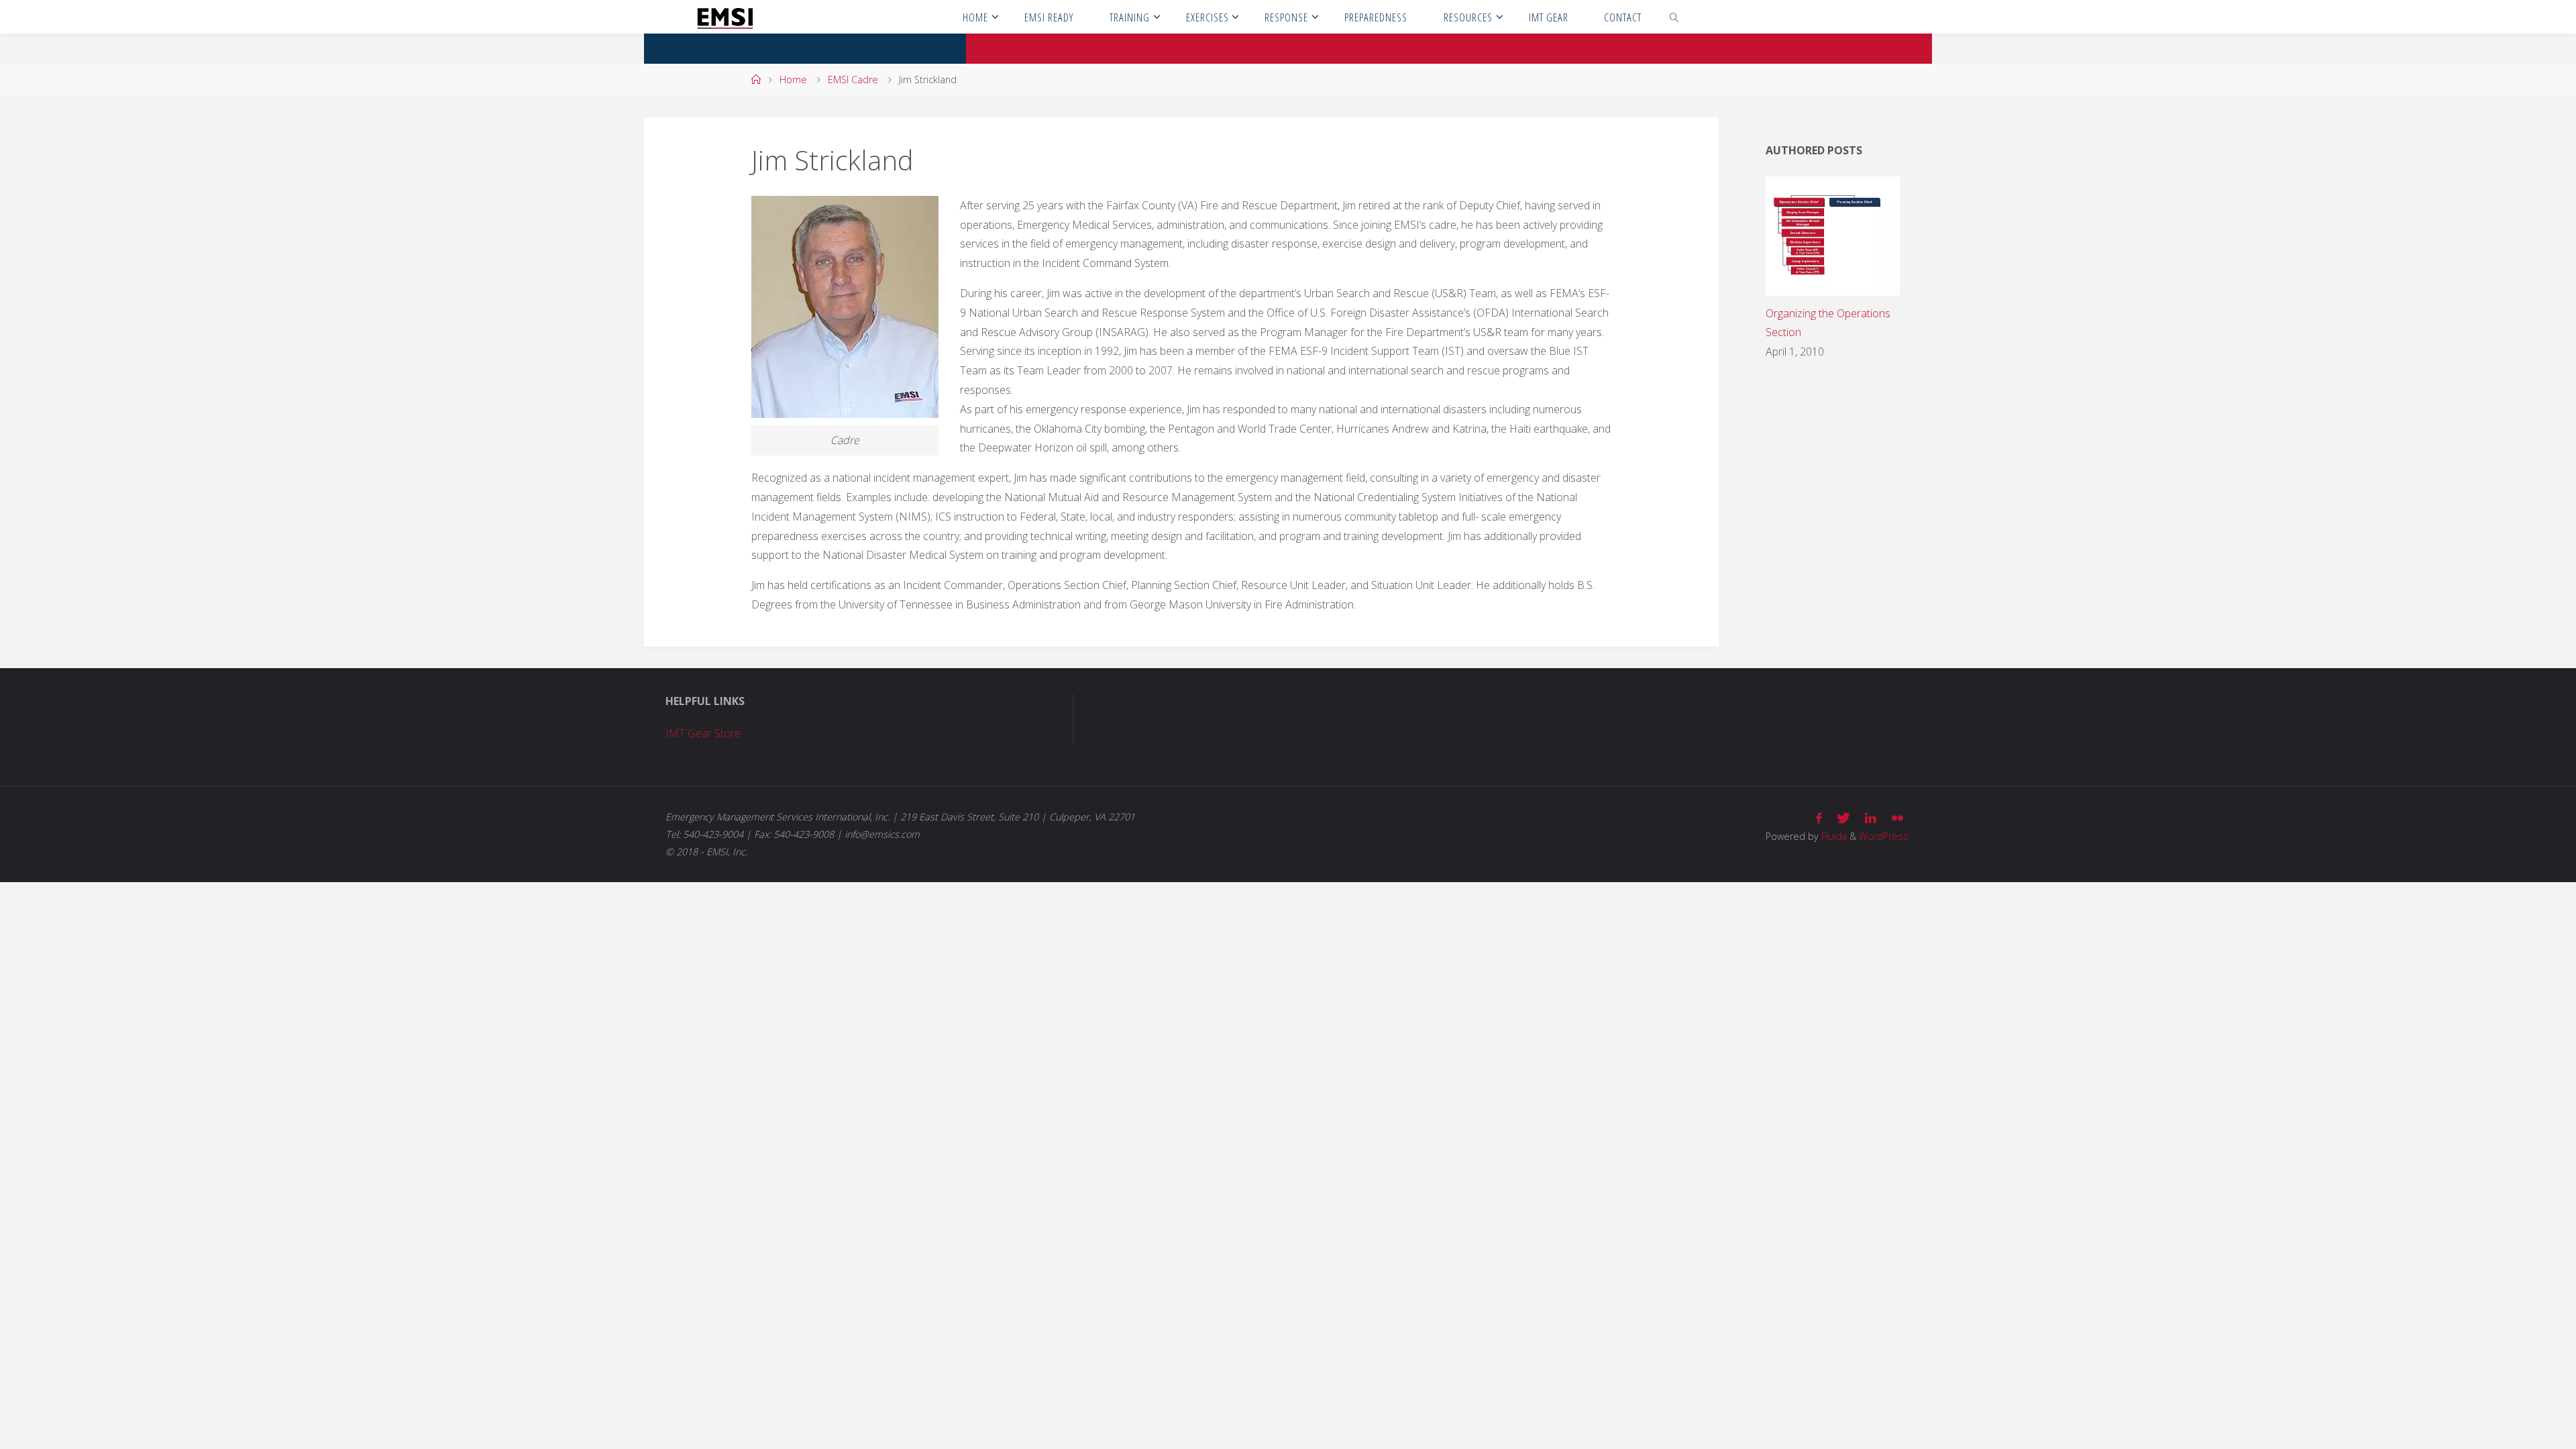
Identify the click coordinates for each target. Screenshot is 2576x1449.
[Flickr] (1897, 818)
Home (793, 79)
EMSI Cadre (853, 79)
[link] (1674, 17)
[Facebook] (1819, 818)
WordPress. (1885, 836)
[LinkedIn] (1871, 818)
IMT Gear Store (703, 733)
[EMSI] (725, 17)
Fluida (1833, 836)
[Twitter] (1843, 818)
